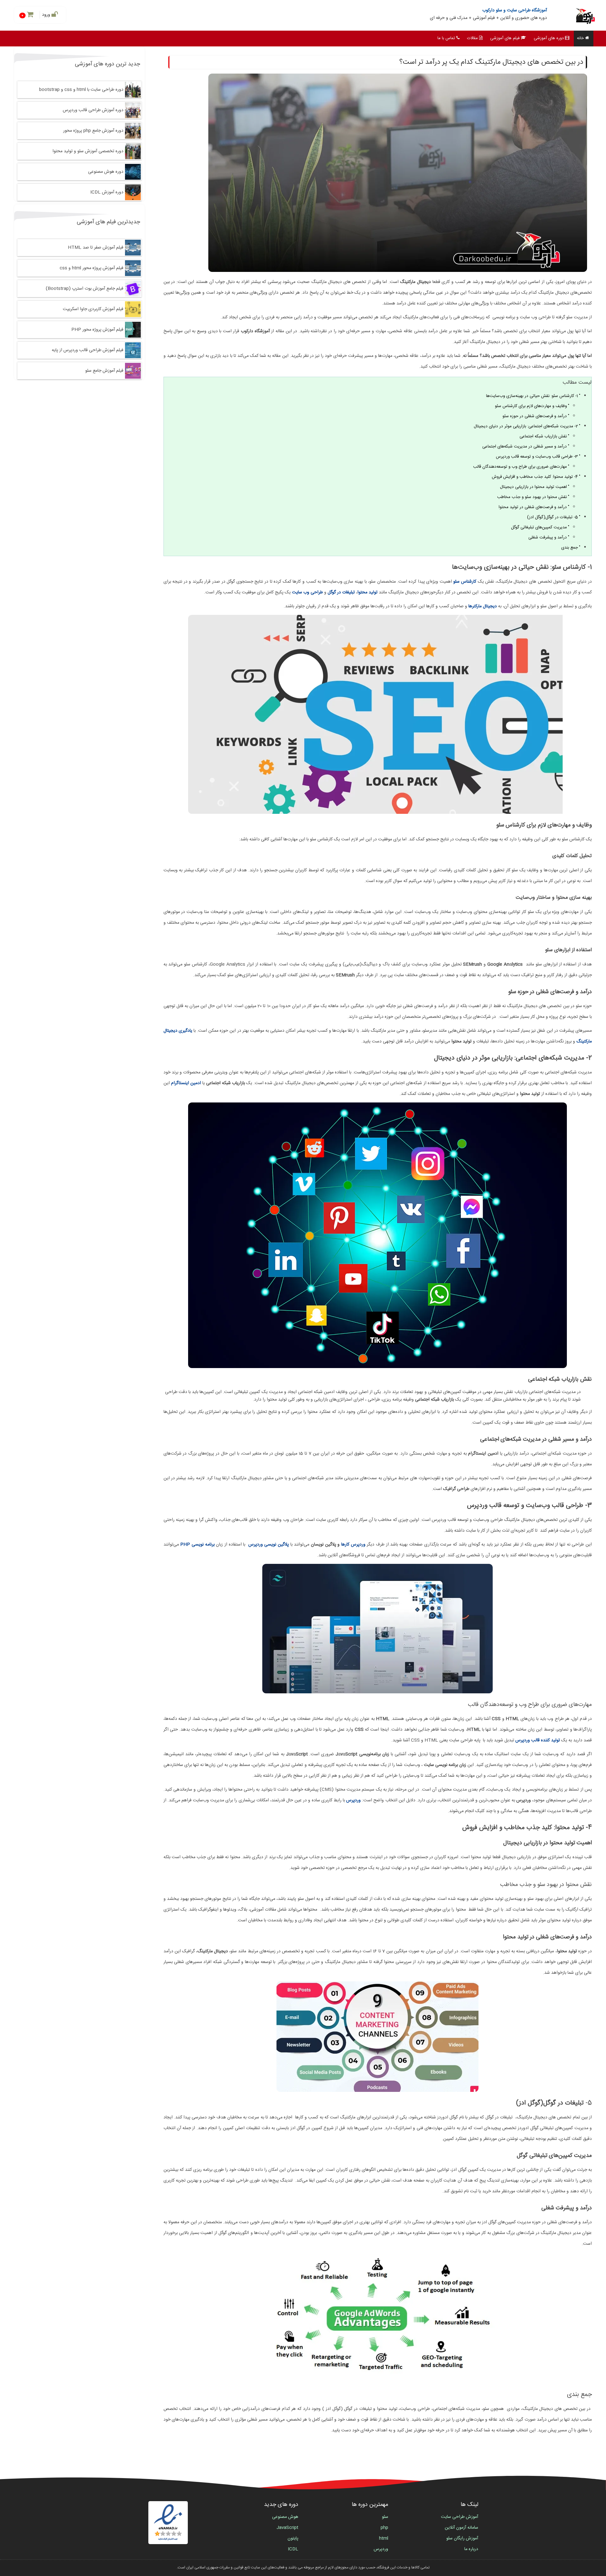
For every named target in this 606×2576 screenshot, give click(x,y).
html (384, 2538)
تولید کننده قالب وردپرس (538, 1740)
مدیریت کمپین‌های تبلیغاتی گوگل (539, 527)
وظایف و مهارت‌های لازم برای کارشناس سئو (531, 406)
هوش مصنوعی (285, 2517)
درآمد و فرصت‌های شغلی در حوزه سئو (535, 416)
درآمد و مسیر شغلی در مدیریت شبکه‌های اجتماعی (525, 447)
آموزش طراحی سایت (460, 2517)
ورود (47, 15)
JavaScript (287, 2528)
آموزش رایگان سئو (462, 2538)
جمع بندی (570, 548)
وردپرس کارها (353, 1545)
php (384, 2528)
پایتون (293, 2538)
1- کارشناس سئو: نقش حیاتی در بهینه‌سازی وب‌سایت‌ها (532, 396)
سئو (385, 2517)
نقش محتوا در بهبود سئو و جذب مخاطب (532, 497)
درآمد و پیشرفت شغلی (548, 537)
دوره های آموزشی (549, 38)
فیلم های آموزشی (505, 38)
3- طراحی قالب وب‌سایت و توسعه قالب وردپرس (537, 457)
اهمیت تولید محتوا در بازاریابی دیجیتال (533, 487)
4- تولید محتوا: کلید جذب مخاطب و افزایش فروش (535, 477)
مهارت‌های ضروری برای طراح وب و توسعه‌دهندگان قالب (520, 467)
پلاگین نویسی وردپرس (269, 1545)
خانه (580, 38)
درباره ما (471, 2549)
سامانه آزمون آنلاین (461, 2528)
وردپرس (381, 2549)
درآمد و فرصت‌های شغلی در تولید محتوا (533, 507)
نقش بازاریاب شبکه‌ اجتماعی (543, 436)
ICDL (293, 2549)
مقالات (472, 38)
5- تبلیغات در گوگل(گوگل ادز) (553, 517)
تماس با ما (446, 38)
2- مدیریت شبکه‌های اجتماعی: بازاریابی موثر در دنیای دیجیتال (526, 426)
